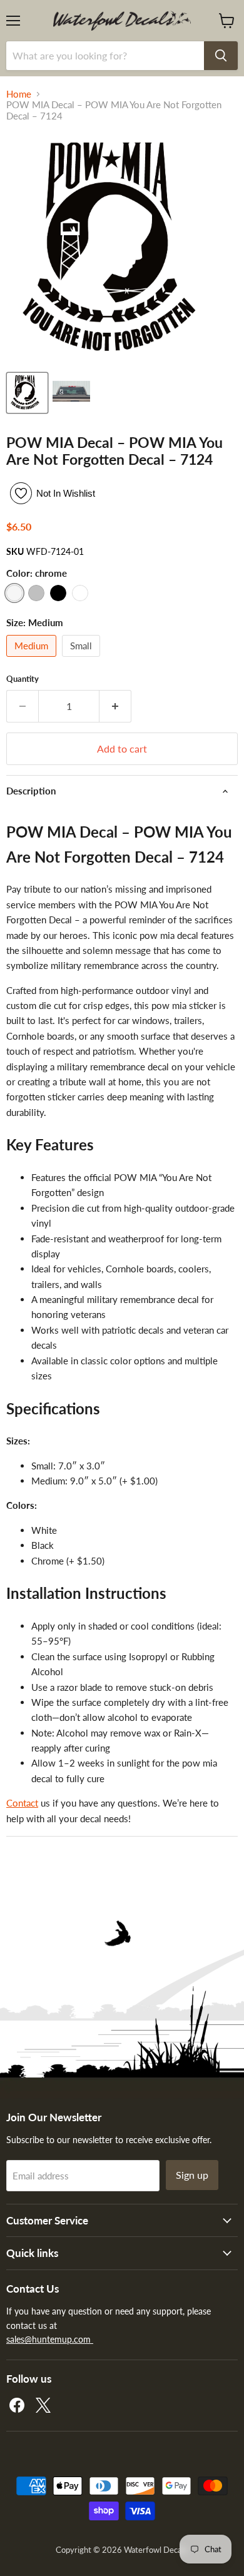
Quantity (23, 679)
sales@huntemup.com (50, 2339)
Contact (22, 1803)
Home (19, 94)
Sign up (192, 2175)
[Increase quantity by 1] (115, 706)
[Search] (221, 56)
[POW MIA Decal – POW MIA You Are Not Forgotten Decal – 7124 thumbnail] (71, 393)
